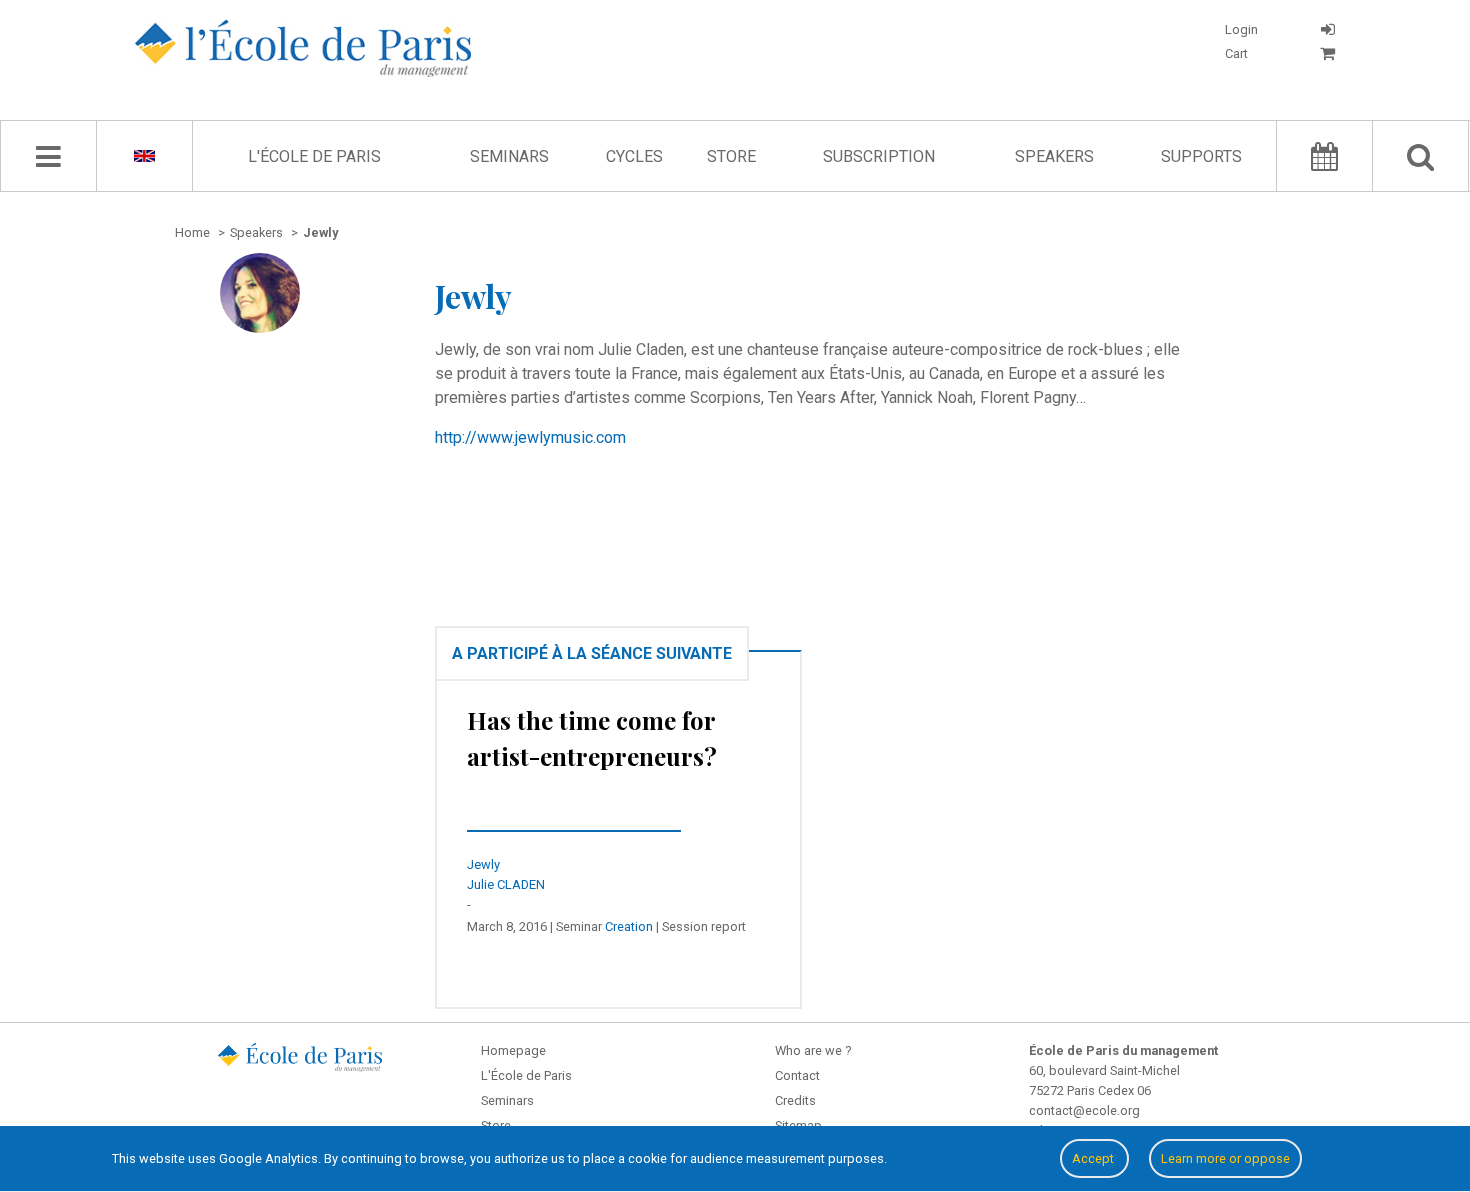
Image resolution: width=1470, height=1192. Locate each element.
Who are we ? (813, 1050)
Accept (1094, 1158)
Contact (797, 1075)
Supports (1201, 156)
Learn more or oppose (1225, 1158)
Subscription (879, 156)
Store (731, 156)
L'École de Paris (314, 156)
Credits (795, 1100)
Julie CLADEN (506, 884)
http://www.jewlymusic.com (530, 437)
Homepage (513, 1050)
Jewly (483, 864)
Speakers (1054, 156)
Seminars (509, 156)
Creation (629, 926)
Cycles (634, 156)
